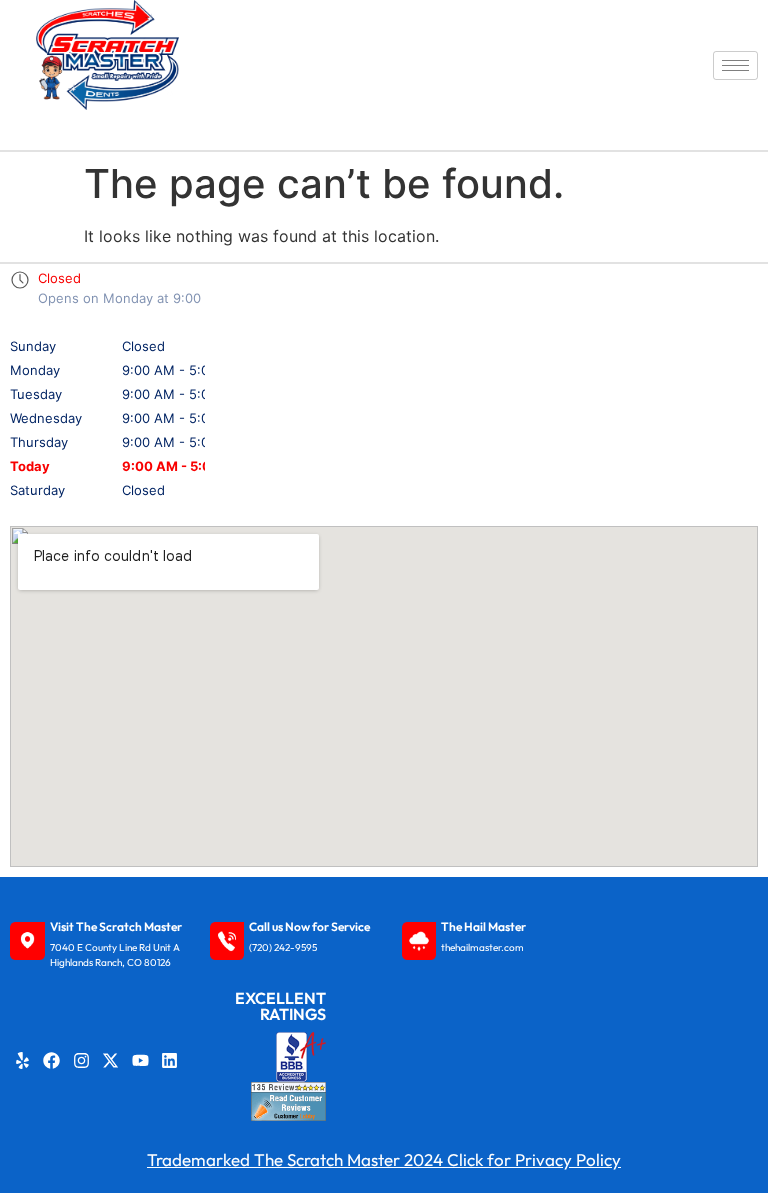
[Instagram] (81, 1060)
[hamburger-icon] (735, 65)
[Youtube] (140, 1060)
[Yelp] (22, 1060)
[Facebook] (52, 1060)
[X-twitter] (111, 1060)
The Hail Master (483, 926)
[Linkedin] (170, 1060)
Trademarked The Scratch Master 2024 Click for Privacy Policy (384, 1159)
